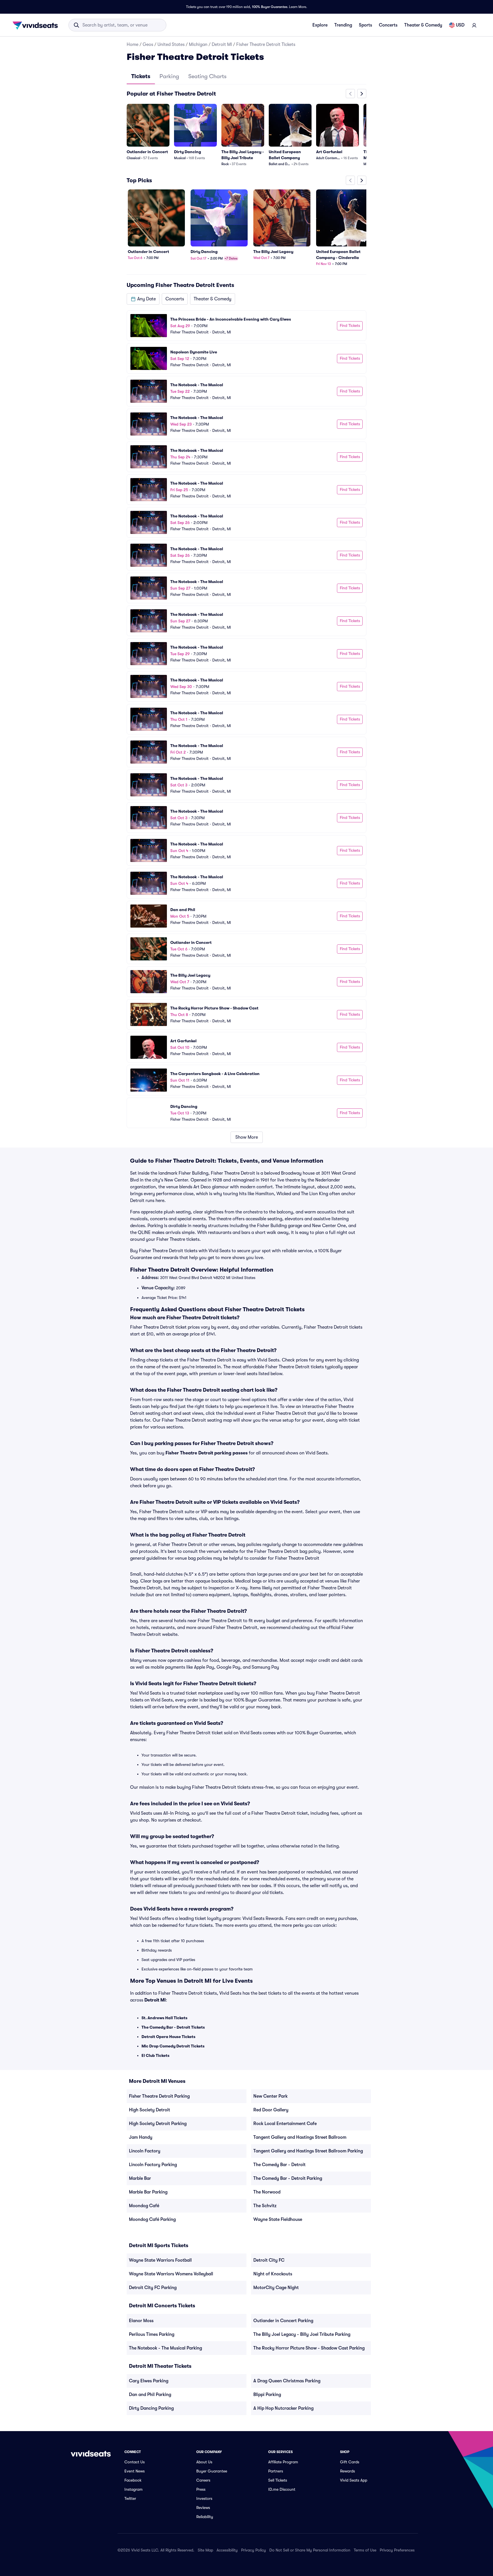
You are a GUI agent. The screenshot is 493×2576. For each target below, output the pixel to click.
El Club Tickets (155, 2055)
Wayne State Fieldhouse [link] (278, 2219)
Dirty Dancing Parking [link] (151, 2408)
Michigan (198, 44)
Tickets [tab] (141, 76)
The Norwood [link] (267, 2192)
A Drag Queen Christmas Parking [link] (287, 2381)
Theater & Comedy (423, 25)
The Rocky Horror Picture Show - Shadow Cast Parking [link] (309, 2348)
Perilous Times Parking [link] (152, 2334)
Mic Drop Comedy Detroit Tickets (173, 2046)
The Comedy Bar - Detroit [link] (279, 2165)
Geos (148, 44)
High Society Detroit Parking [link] (158, 2124)
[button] (143, 299)
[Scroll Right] (362, 94)
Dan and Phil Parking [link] (150, 2395)
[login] (474, 25)
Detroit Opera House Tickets (168, 2037)
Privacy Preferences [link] (397, 2550)
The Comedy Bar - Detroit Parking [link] (288, 2178)
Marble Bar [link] (140, 2178)
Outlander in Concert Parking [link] (283, 2321)
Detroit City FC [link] (269, 2260)
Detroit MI (222, 44)
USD (460, 25)
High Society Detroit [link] (149, 2110)
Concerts (388, 25)
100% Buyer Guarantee (270, 7)
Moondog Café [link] (144, 2206)
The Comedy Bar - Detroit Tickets (173, 2027)
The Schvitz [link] (265, 2206)
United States (171, 44)
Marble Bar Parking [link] (148, 2192)
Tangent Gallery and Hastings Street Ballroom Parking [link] (308, 2151)
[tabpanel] (246, 616)
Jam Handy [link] (141, 2137)
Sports (365, 25)
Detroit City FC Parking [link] (153, 2288)
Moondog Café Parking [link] (152, 2219)
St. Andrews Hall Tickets (164, 2018)
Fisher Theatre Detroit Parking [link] (159, 2096)
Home (133, 44)
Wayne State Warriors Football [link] (160, 2260)
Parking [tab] (169, 76)
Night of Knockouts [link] (273, 2274)
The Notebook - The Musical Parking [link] (165, 2348)
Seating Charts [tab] (207, 76)
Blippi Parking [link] (267, 2395)
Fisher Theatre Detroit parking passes (207, 1453)
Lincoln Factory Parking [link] (153, 2165)
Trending (343, 25)
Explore (320, 25)
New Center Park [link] (270, 2096)
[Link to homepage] (37, 25)
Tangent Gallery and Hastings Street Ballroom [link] (300, 2137)
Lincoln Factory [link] (145, 2151)
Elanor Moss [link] (141, 2321)
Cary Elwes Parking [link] (149, 2381)
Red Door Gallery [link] (271, 2110)
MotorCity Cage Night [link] (276, 2288)
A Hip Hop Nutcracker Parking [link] (283, 2408)
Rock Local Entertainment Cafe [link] (285, 2124)
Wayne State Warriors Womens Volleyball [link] (171, 2274)
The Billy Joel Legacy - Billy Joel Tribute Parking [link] (302, 2334)
